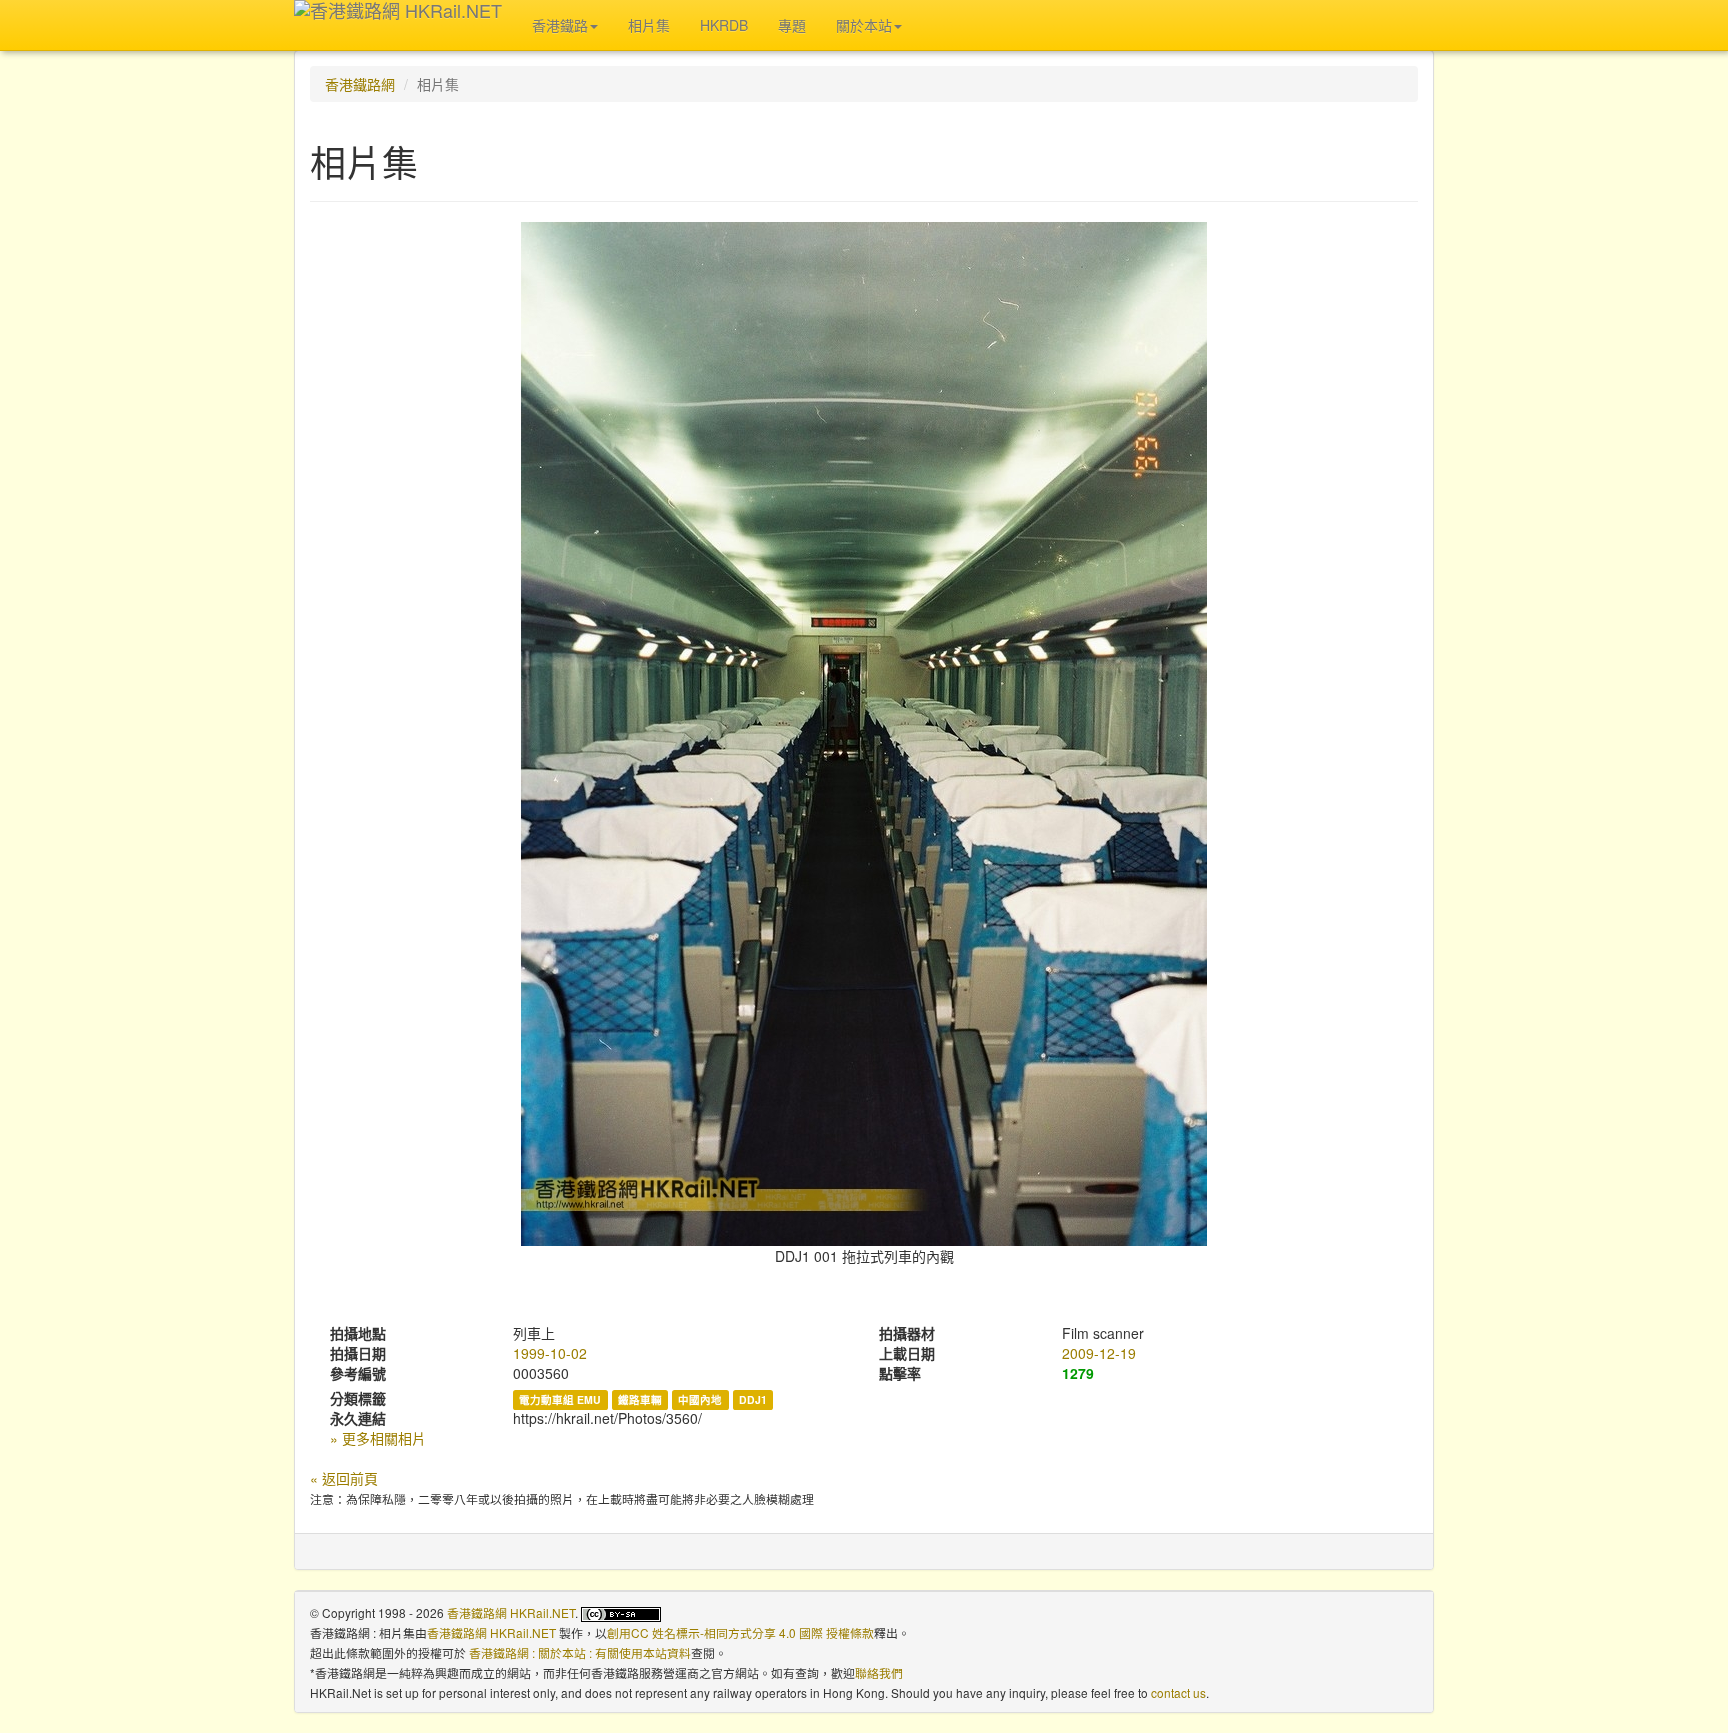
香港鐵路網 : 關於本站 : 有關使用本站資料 (580, 1652)
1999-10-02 (550, 1353)
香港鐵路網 (360, 84)
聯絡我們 (879, 1672)
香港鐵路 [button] (560, 25)
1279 (1078, 1373)
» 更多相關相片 (378, 1438)
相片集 (649, 25)
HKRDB (724, 25)
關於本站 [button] (864, 25)
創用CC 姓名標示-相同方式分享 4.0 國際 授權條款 (740, 1632)
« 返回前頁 (344, 1478)
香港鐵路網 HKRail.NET (511, 1612)
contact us (1178, 1692)
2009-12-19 (1099, 1353)
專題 (792, 25)
